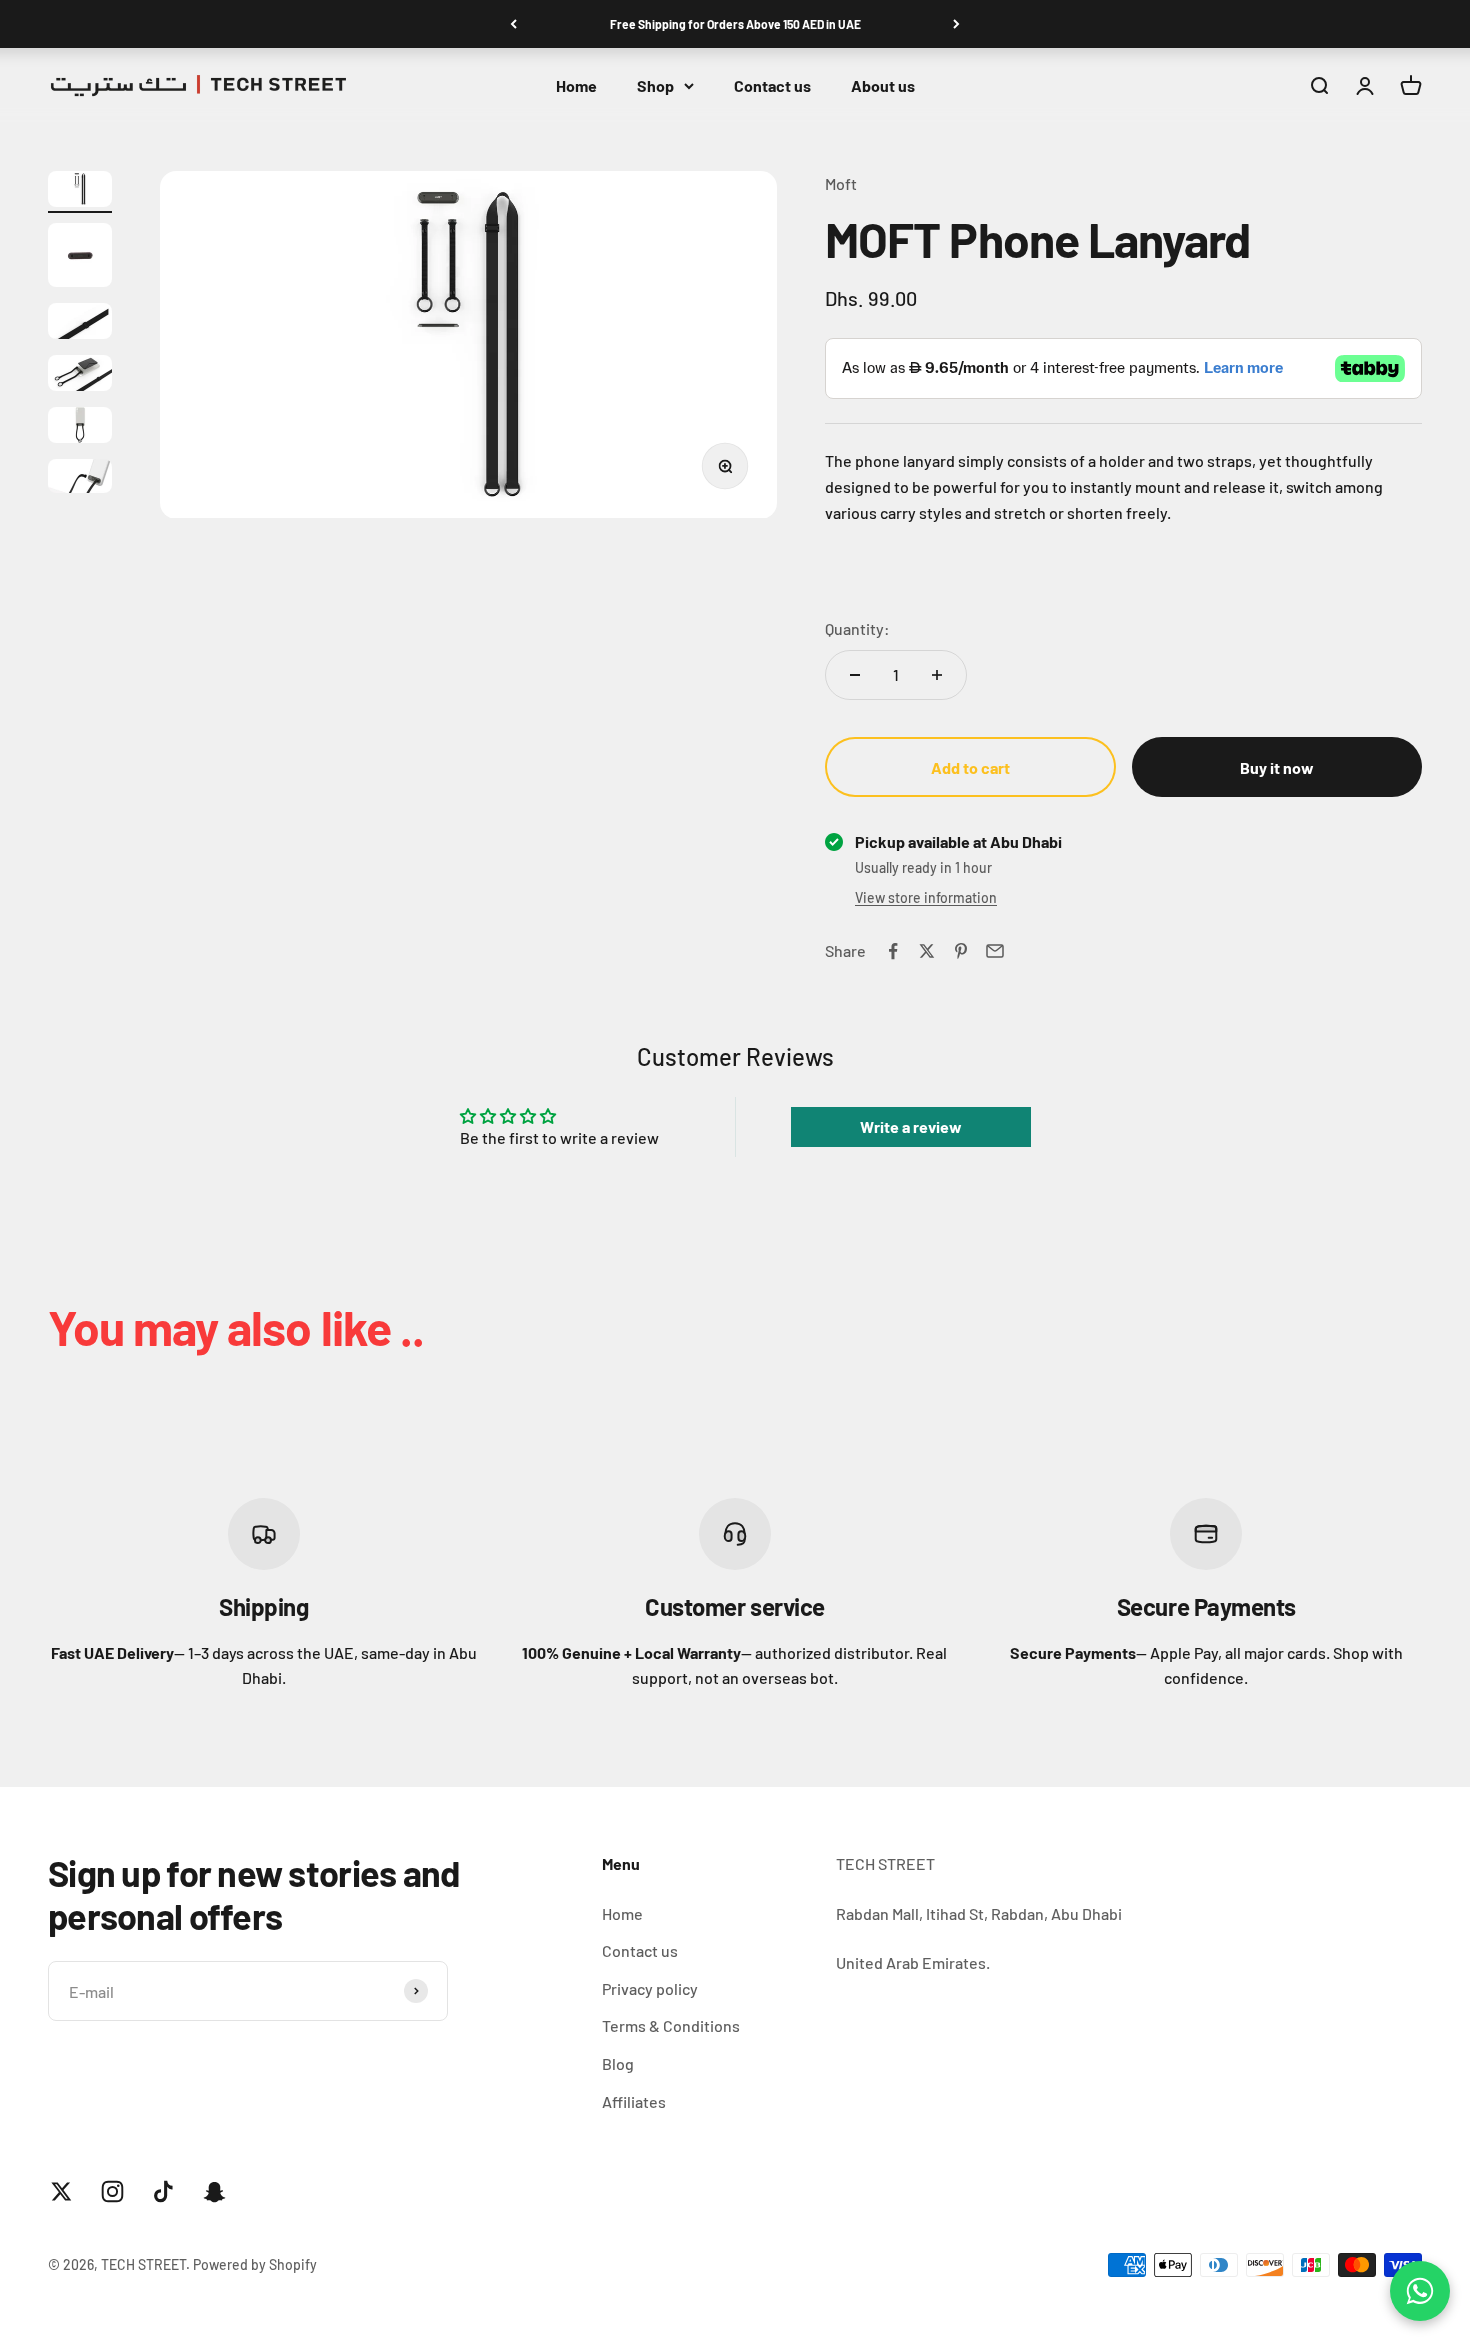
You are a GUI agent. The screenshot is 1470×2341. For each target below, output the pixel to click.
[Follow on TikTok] (163, 2191)
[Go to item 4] (80, 376)
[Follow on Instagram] (112, 2191)
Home (576, 85)
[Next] (956, 24)
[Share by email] (995, 951)
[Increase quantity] (937, 675)
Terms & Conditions (671, 2025)
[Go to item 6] (80, 479)
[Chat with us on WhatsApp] (1420, 2291)
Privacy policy (650, 1988)
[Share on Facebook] (893, 951)
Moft (841, 183)
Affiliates (634, 2101)
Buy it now (1277, 767)
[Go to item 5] (80, 428)
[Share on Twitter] (927, 951)
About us (883, 85)
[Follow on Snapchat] (214, 2191)
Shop (655, 85)
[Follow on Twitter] (61, 2191)
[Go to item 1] (80, 192)
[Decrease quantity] (855, 675)
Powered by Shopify (255, 2264)
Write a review (911, 1126)
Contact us (772, 85)
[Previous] (513, 24)
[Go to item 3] (80, 324)
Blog (618, 2063)
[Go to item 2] (80, 258)
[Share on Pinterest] (961, 951)
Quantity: (857, 628)
